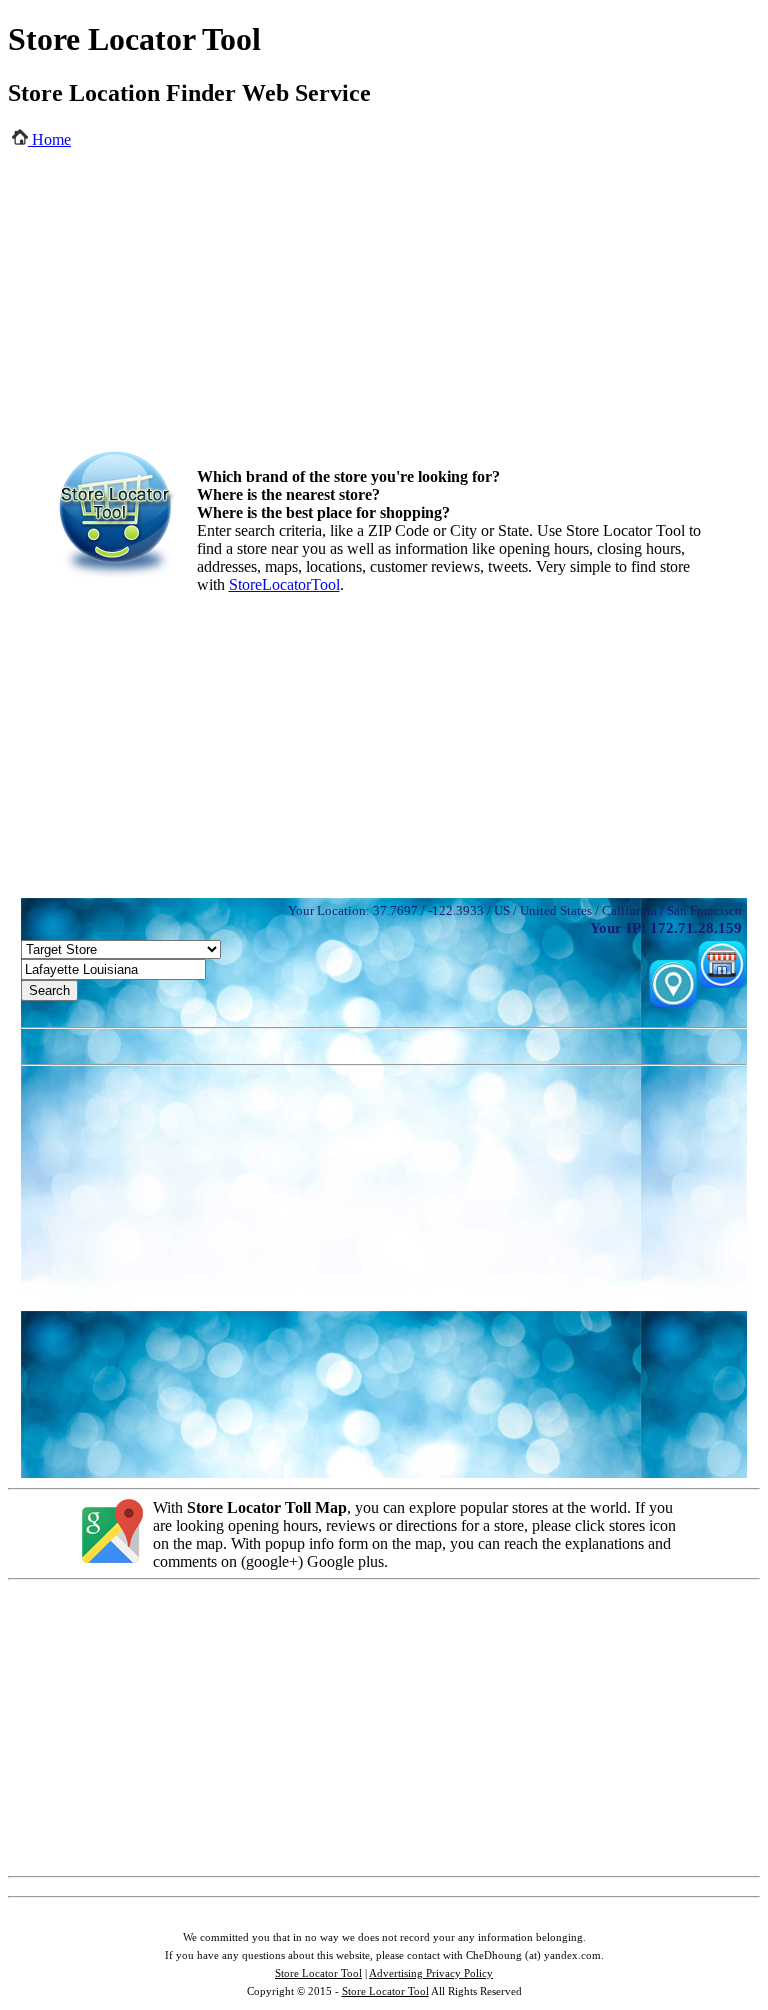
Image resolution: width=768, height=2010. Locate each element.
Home (49, 139)
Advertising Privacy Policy (431, 1973)
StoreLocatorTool (284, 584)
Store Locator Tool (318, 1973)
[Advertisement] (384, 310)
